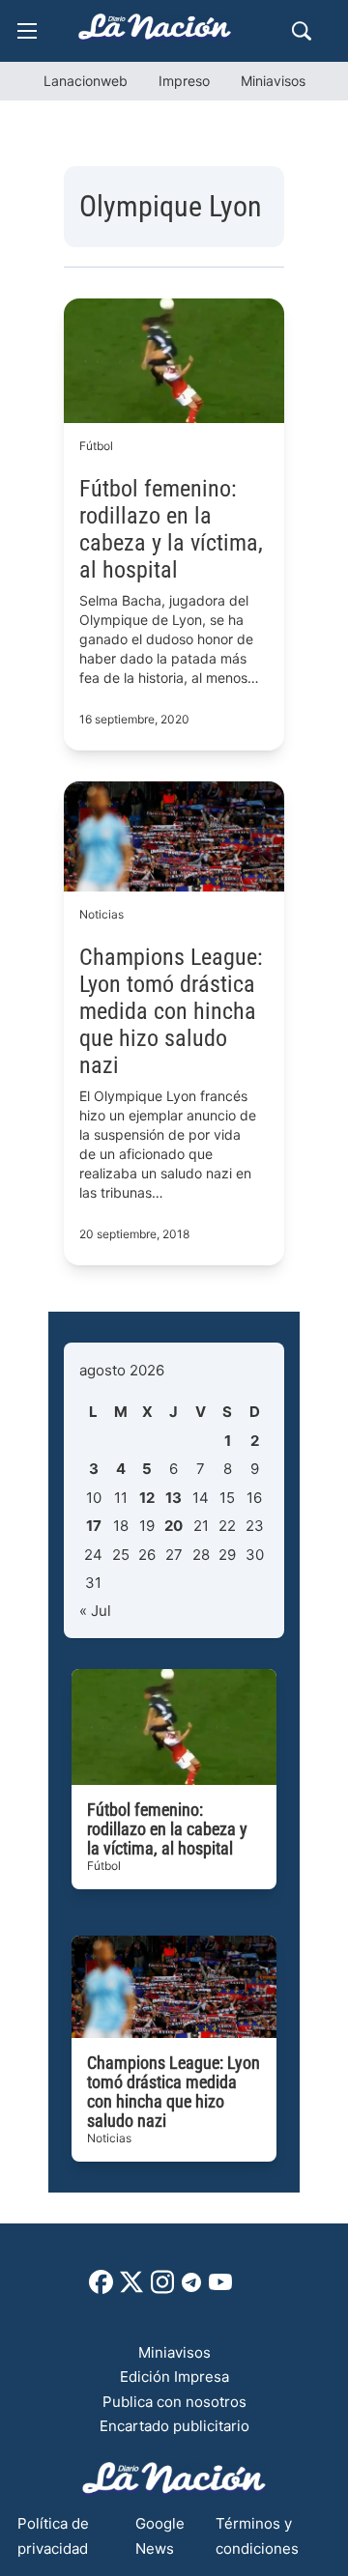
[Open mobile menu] (27, 31)
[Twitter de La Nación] (131, 2289)
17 (94, 1526)
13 (174, 1498)
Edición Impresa (174, 2377)
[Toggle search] (302, 31)
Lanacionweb (86, 81)
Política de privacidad (53, 2536)
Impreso (184, 81)
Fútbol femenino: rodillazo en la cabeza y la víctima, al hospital (171, 529)
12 (147, 1498)
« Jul (95, 1611)
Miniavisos (273, 81)
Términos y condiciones (257, 2536)
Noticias (101, 914)
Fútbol (96, 446)
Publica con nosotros (174, 2402)
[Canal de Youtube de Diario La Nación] (220, 2289)
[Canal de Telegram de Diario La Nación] (191, 2288)
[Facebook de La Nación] (101, 2289)
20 (174, 1526)
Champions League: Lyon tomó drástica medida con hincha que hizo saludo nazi (171, 1011)
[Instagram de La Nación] (162, 2289)
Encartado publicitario (174, 2426)
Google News (160, 2536)
